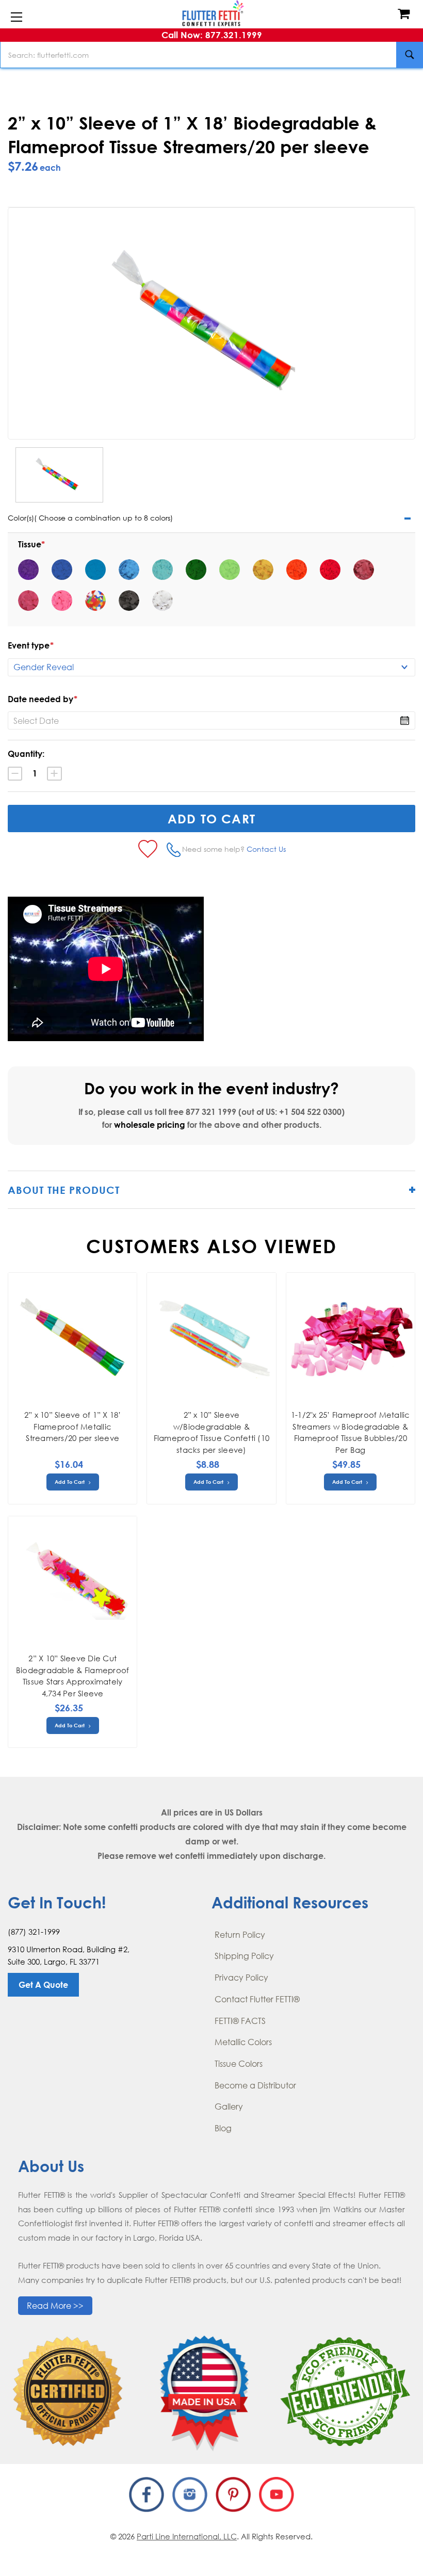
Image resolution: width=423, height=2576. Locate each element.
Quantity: (26, 754)
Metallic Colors (243, 2042)
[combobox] (211, 55)
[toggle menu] (16, 18)
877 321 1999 (211, 1112)
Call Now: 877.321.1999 (212, 35)
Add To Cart (70, 1482)
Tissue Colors (239, 2064)
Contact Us (266, 849)
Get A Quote (43, 1985)
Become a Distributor (255, 2085)
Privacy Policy (241, 1978)
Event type (31, 645)
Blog (223, 2128)
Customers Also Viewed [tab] (211, 1246)
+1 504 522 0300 (310, 1112)
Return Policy (240, 1935)
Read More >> (55, 2306)
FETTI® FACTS (240, 2021)
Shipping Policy (244, 1956)
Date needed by (43, 699)
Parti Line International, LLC (187, 2536)
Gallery (229, 2107)
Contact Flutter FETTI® (257, 1999)
